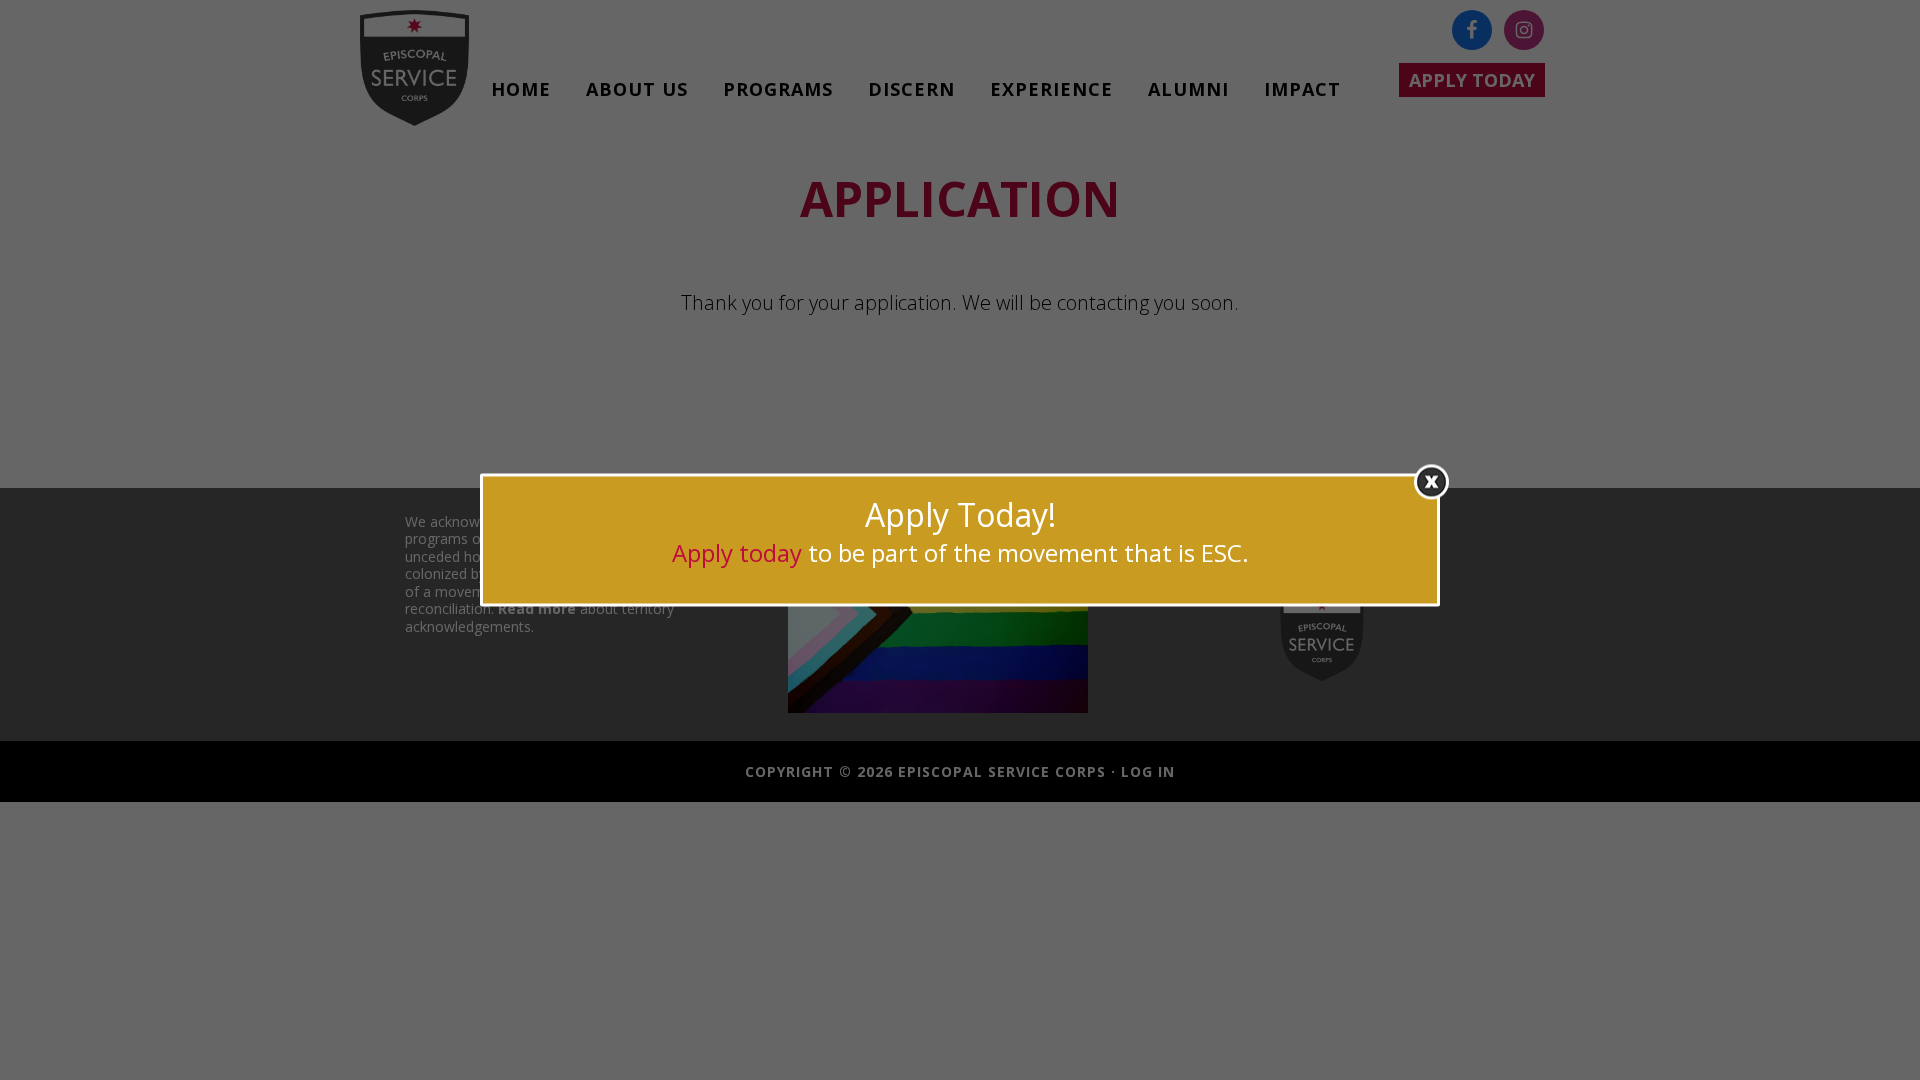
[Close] (1431, 481)
